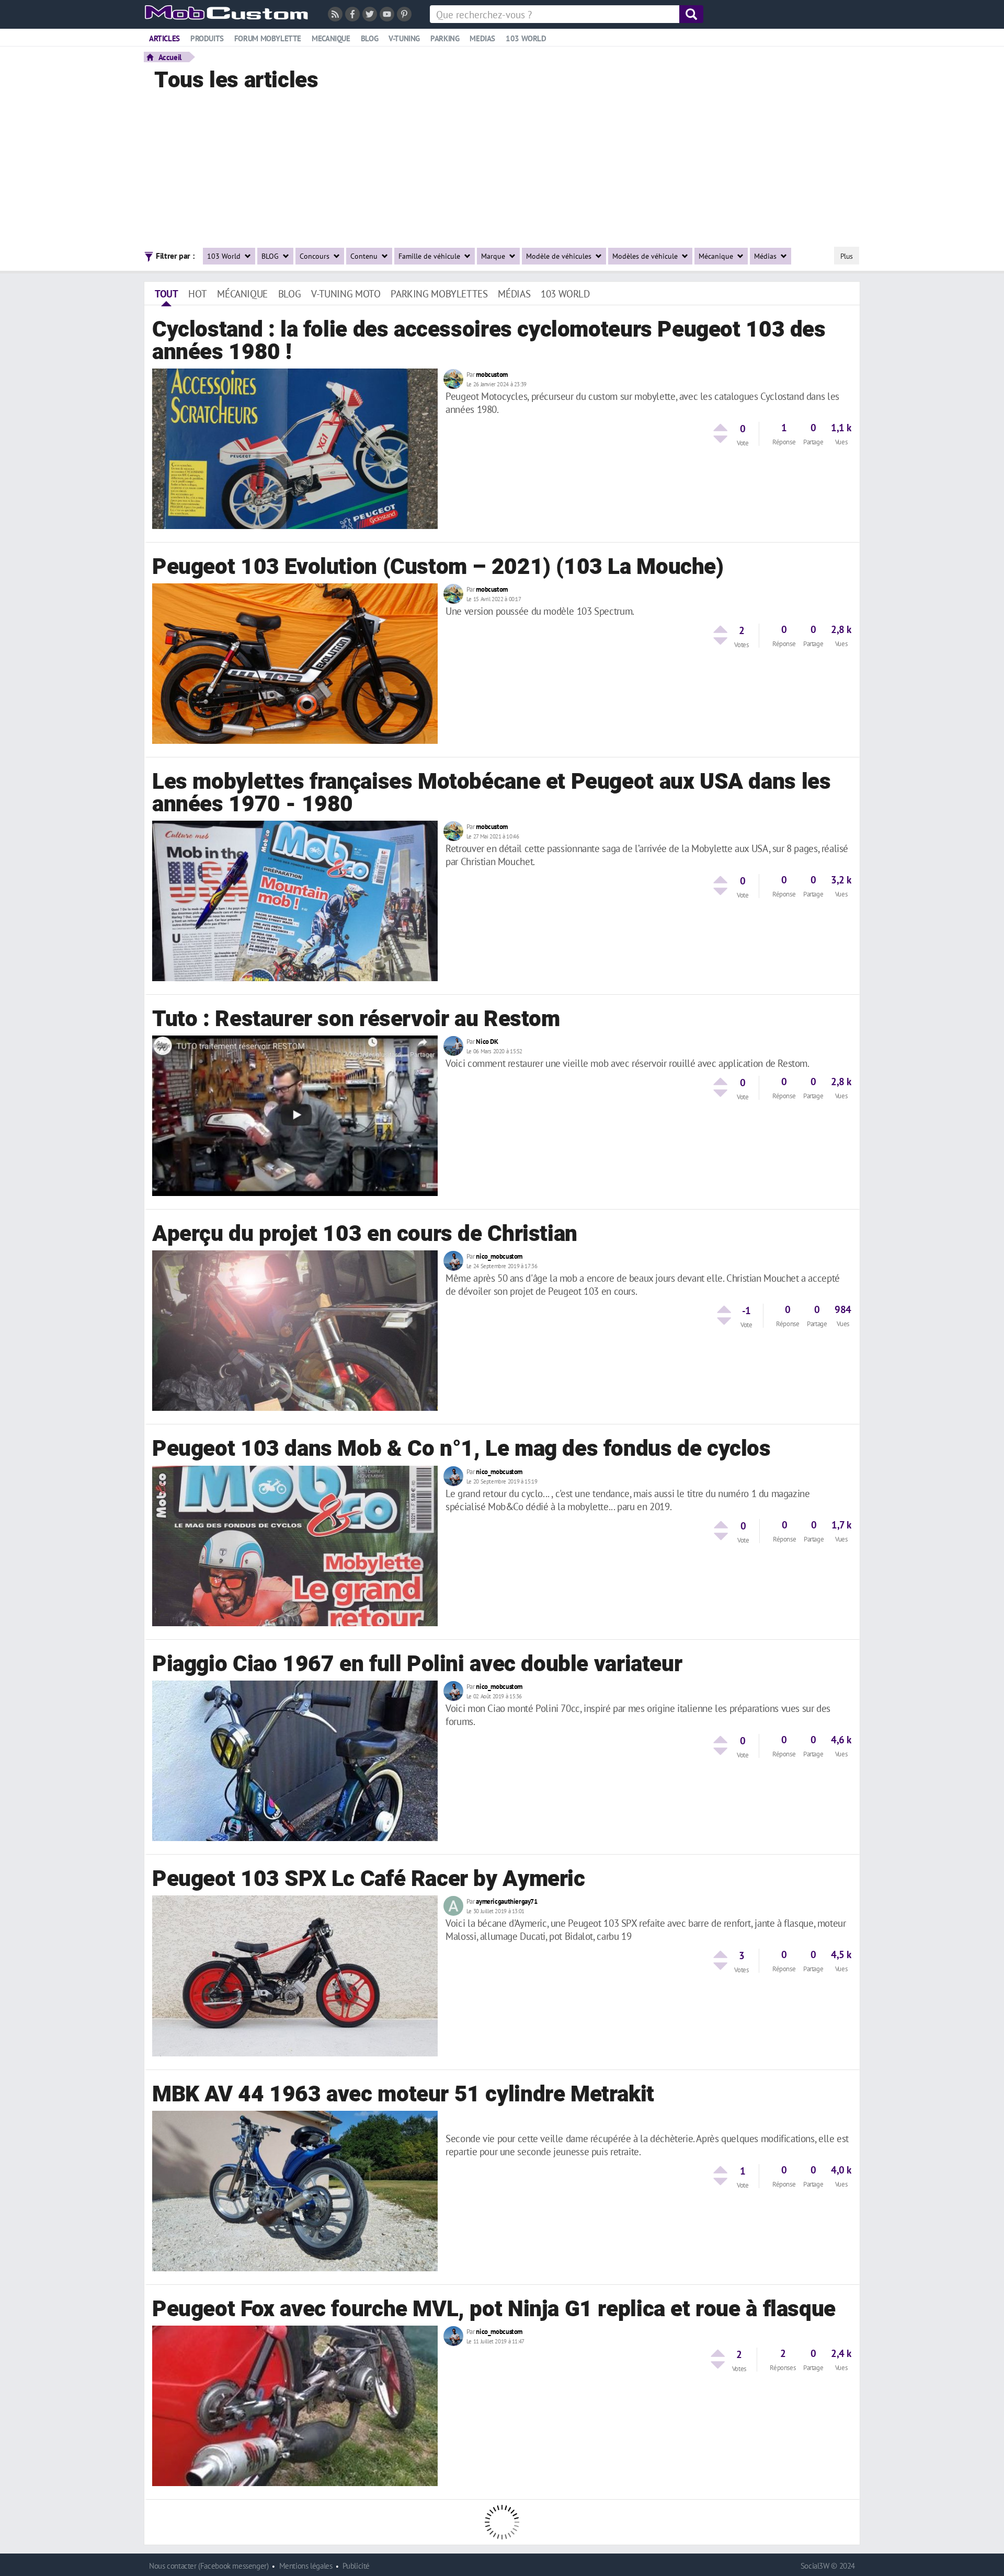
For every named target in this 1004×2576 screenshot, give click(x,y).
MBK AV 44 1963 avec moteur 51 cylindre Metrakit (403, 2095)
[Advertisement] (505, 166)
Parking (445, 38)
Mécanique (717, 256)
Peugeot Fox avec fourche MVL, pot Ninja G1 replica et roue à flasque (494, 2309)
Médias (766, 256)
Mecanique (331, 38)
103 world (526, 38)
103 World (225, 256)
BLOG (271, 256)
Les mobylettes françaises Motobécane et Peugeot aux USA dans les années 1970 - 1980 (491, 793)
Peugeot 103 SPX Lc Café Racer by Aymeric (369, 1879)
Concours (316, 256)
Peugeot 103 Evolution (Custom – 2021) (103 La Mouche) (438, 567)
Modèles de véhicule (646, 256)
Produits (207, 38)
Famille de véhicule (430, 256)
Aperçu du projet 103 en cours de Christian (365, 1234)
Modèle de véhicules (560, 256)
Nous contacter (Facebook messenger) (209, 2566)
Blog (369, 38)
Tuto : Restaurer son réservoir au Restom (356, 1019)
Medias (482, 38)
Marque (494, 256)
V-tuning (404, 38)
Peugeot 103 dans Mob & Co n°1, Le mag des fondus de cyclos (461, 1449)
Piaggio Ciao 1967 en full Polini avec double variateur (417, 1664)
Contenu (365, 256)
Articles (164, 38)
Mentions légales (306, 2566)
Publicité (356, 2566)
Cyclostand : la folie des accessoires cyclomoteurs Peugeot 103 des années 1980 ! (489, 341)
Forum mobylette (268, 38)
